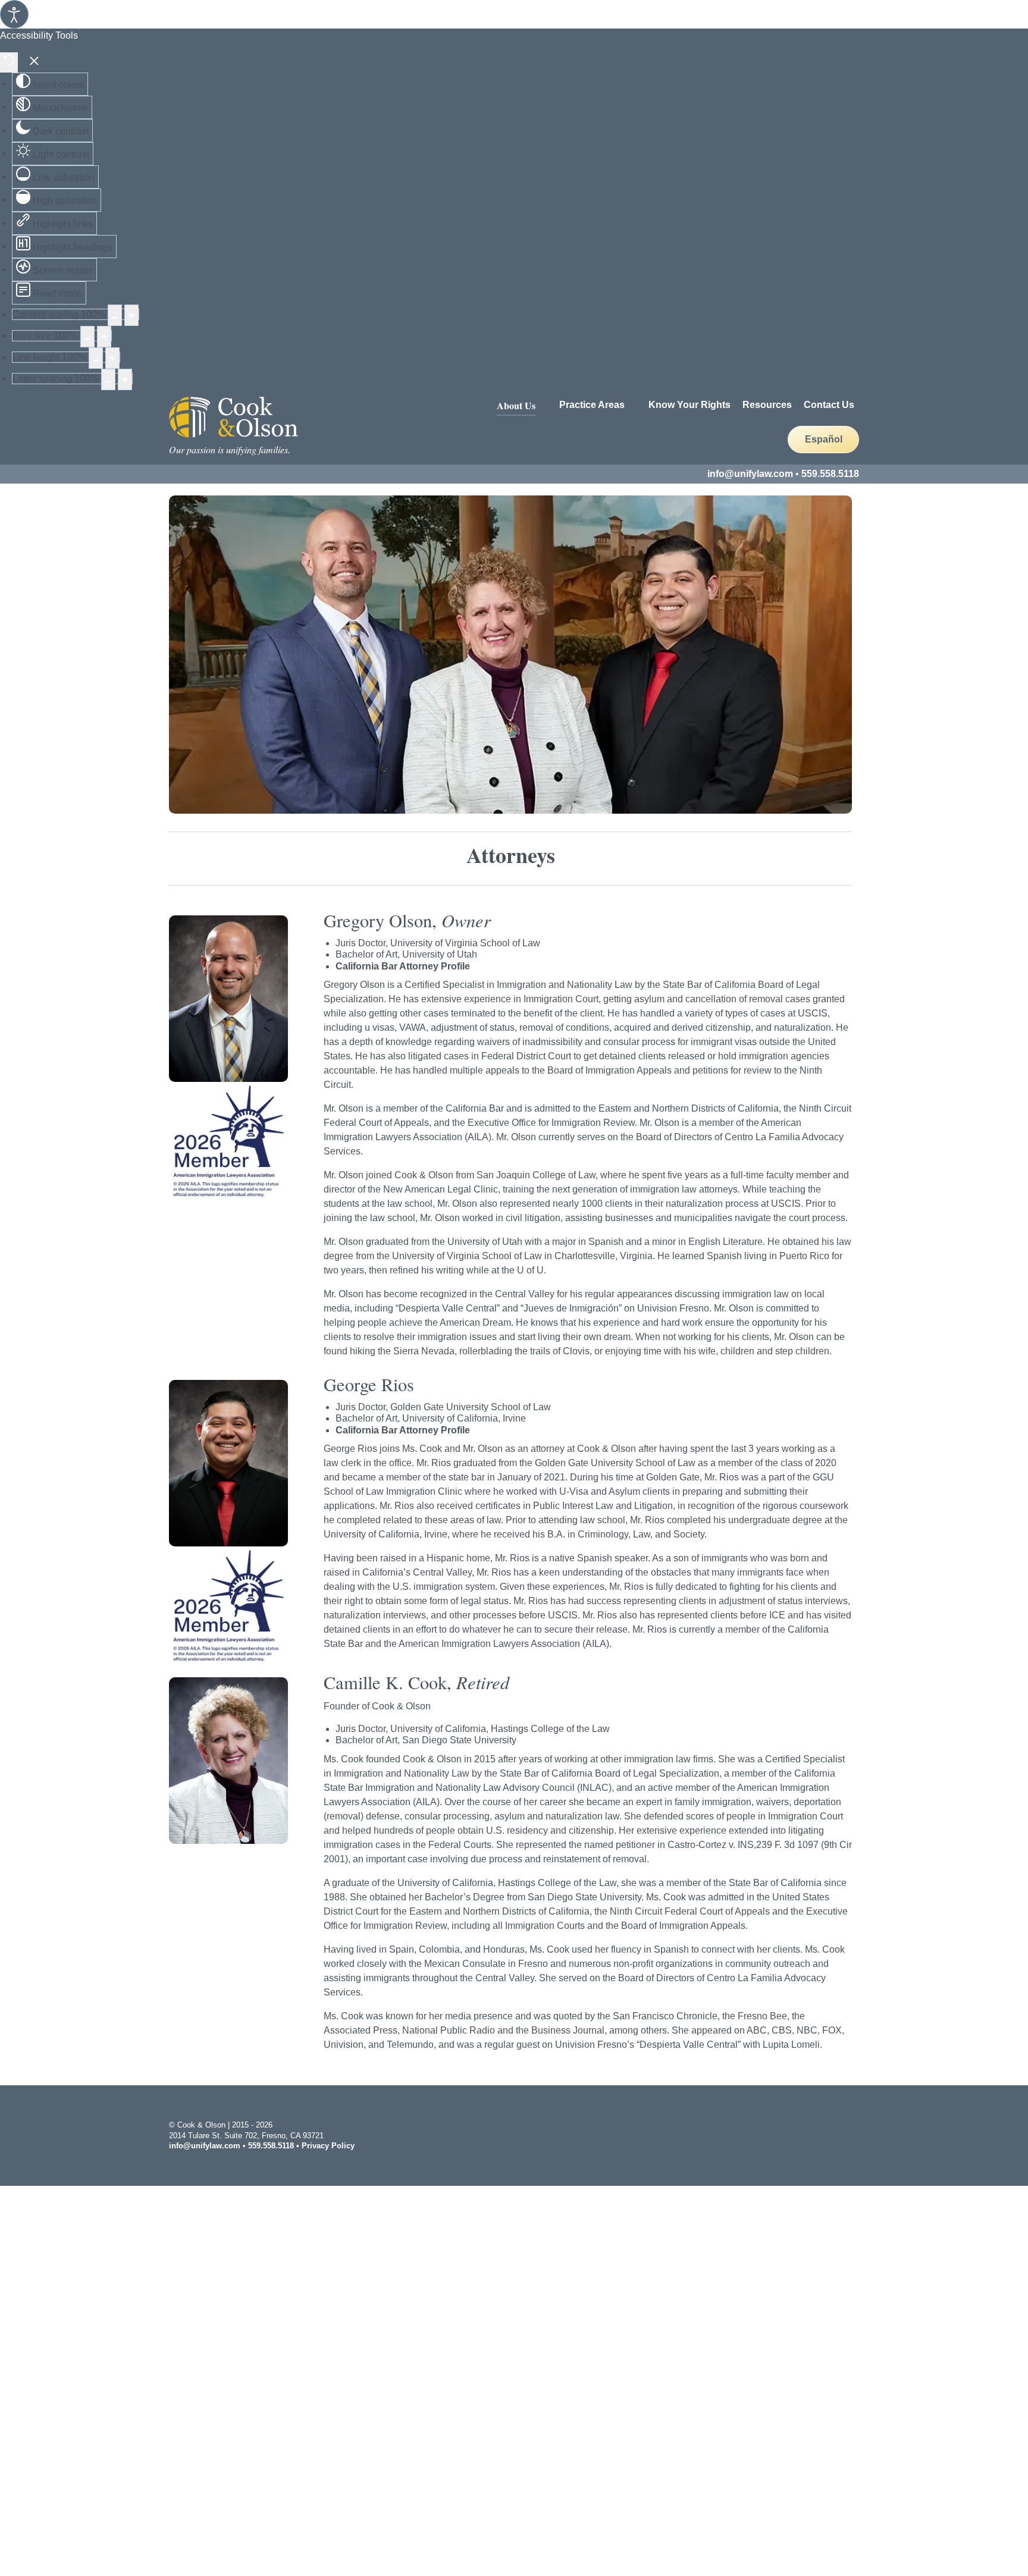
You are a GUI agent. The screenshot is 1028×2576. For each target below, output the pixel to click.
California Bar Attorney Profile (403, 966)
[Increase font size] (104, 337)
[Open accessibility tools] (14, 14)
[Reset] (9, 62)
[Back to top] (853, 2134)
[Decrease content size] (115, 315)
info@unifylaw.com (750, 474)
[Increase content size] (131, 315)
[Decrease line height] (96, 358)
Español (824, 439)
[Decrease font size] (87, 337)
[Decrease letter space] (108, 379)
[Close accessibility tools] (34, 62)
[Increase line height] (112, 358)
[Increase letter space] (125, 379)
